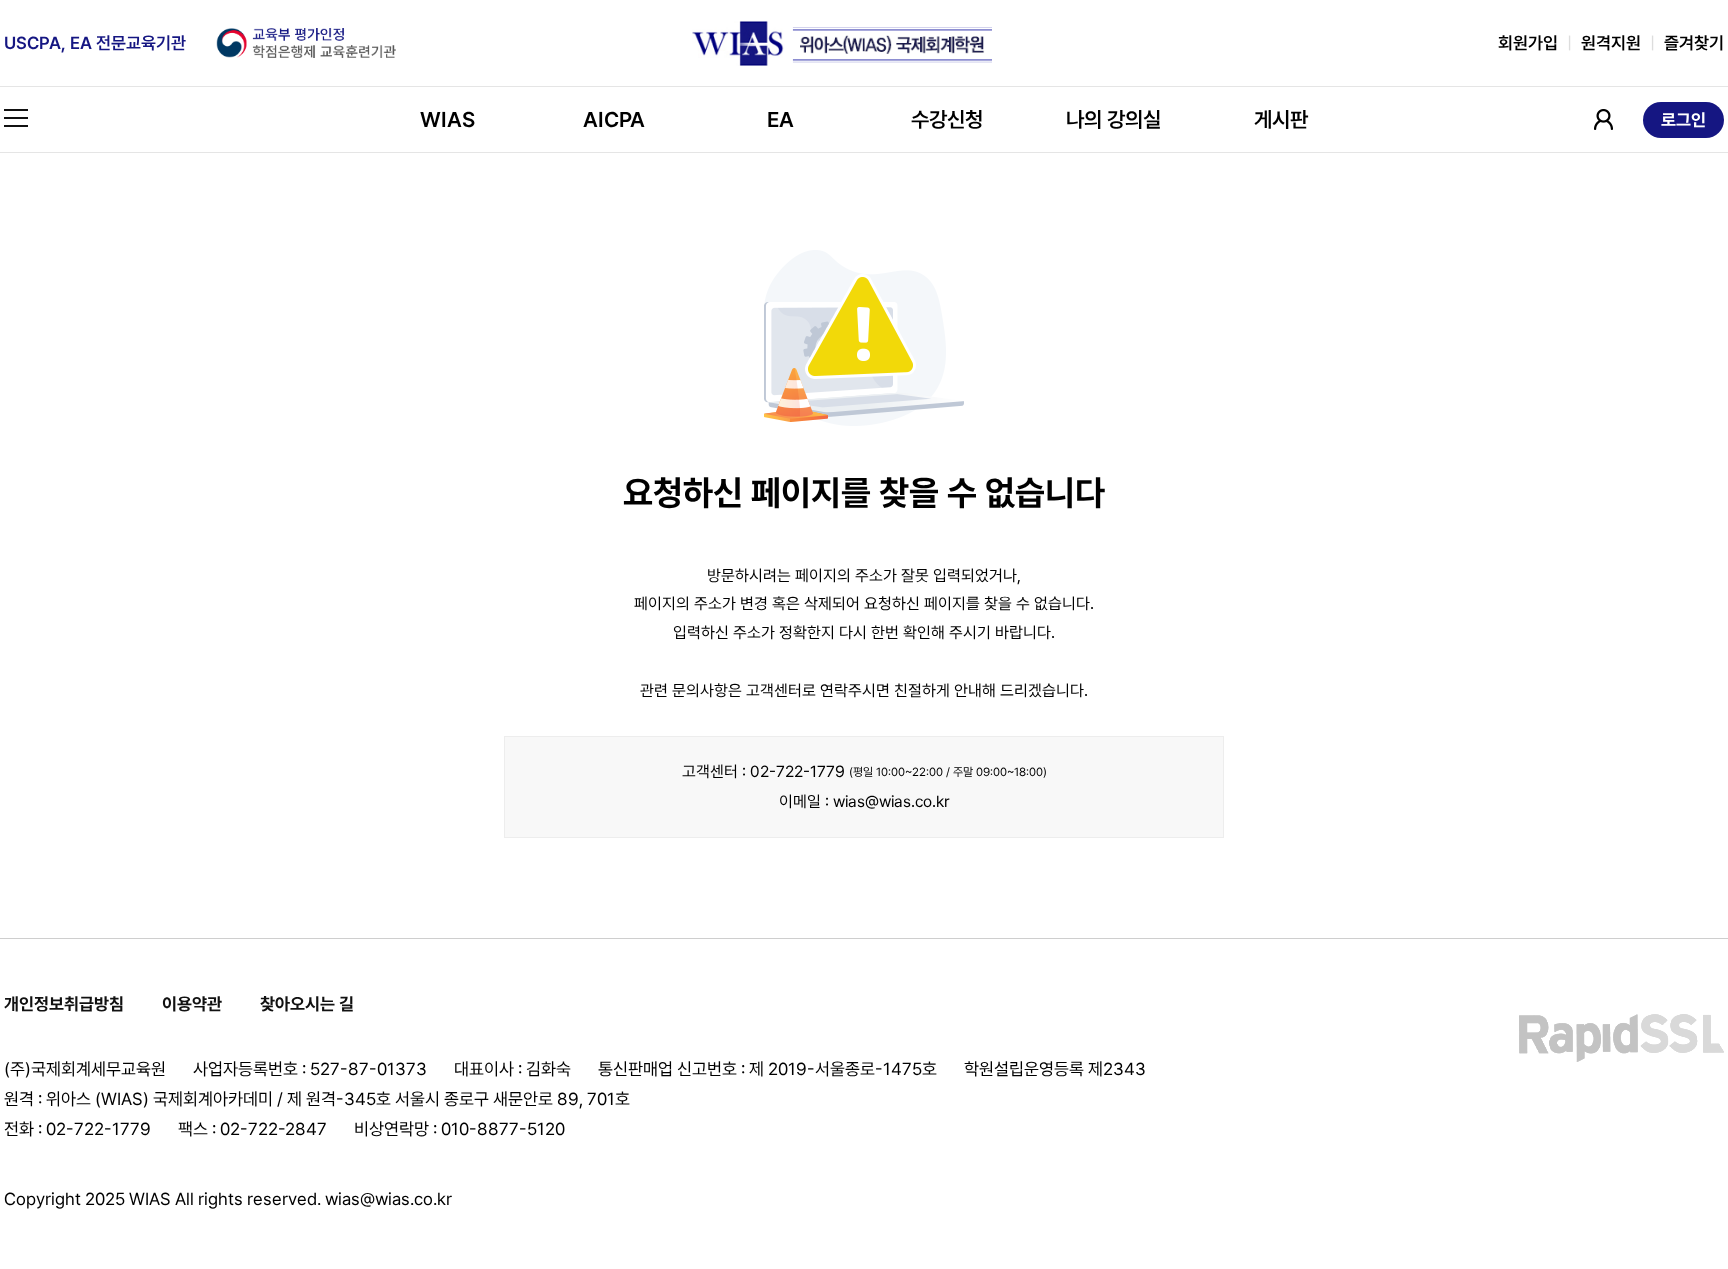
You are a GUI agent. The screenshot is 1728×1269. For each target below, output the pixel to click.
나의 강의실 (1113, 119)
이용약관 (192, 1004)
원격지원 (1611, 43)
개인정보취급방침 (64, 1004)
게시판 (1281, 119)
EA (780, 119)
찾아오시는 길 (307, 1004)
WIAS (447, 119)
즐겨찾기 (1694, 43)
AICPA (614, 119)
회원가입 (1528, 43)
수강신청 (947, 119)
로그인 (1683, 120)
